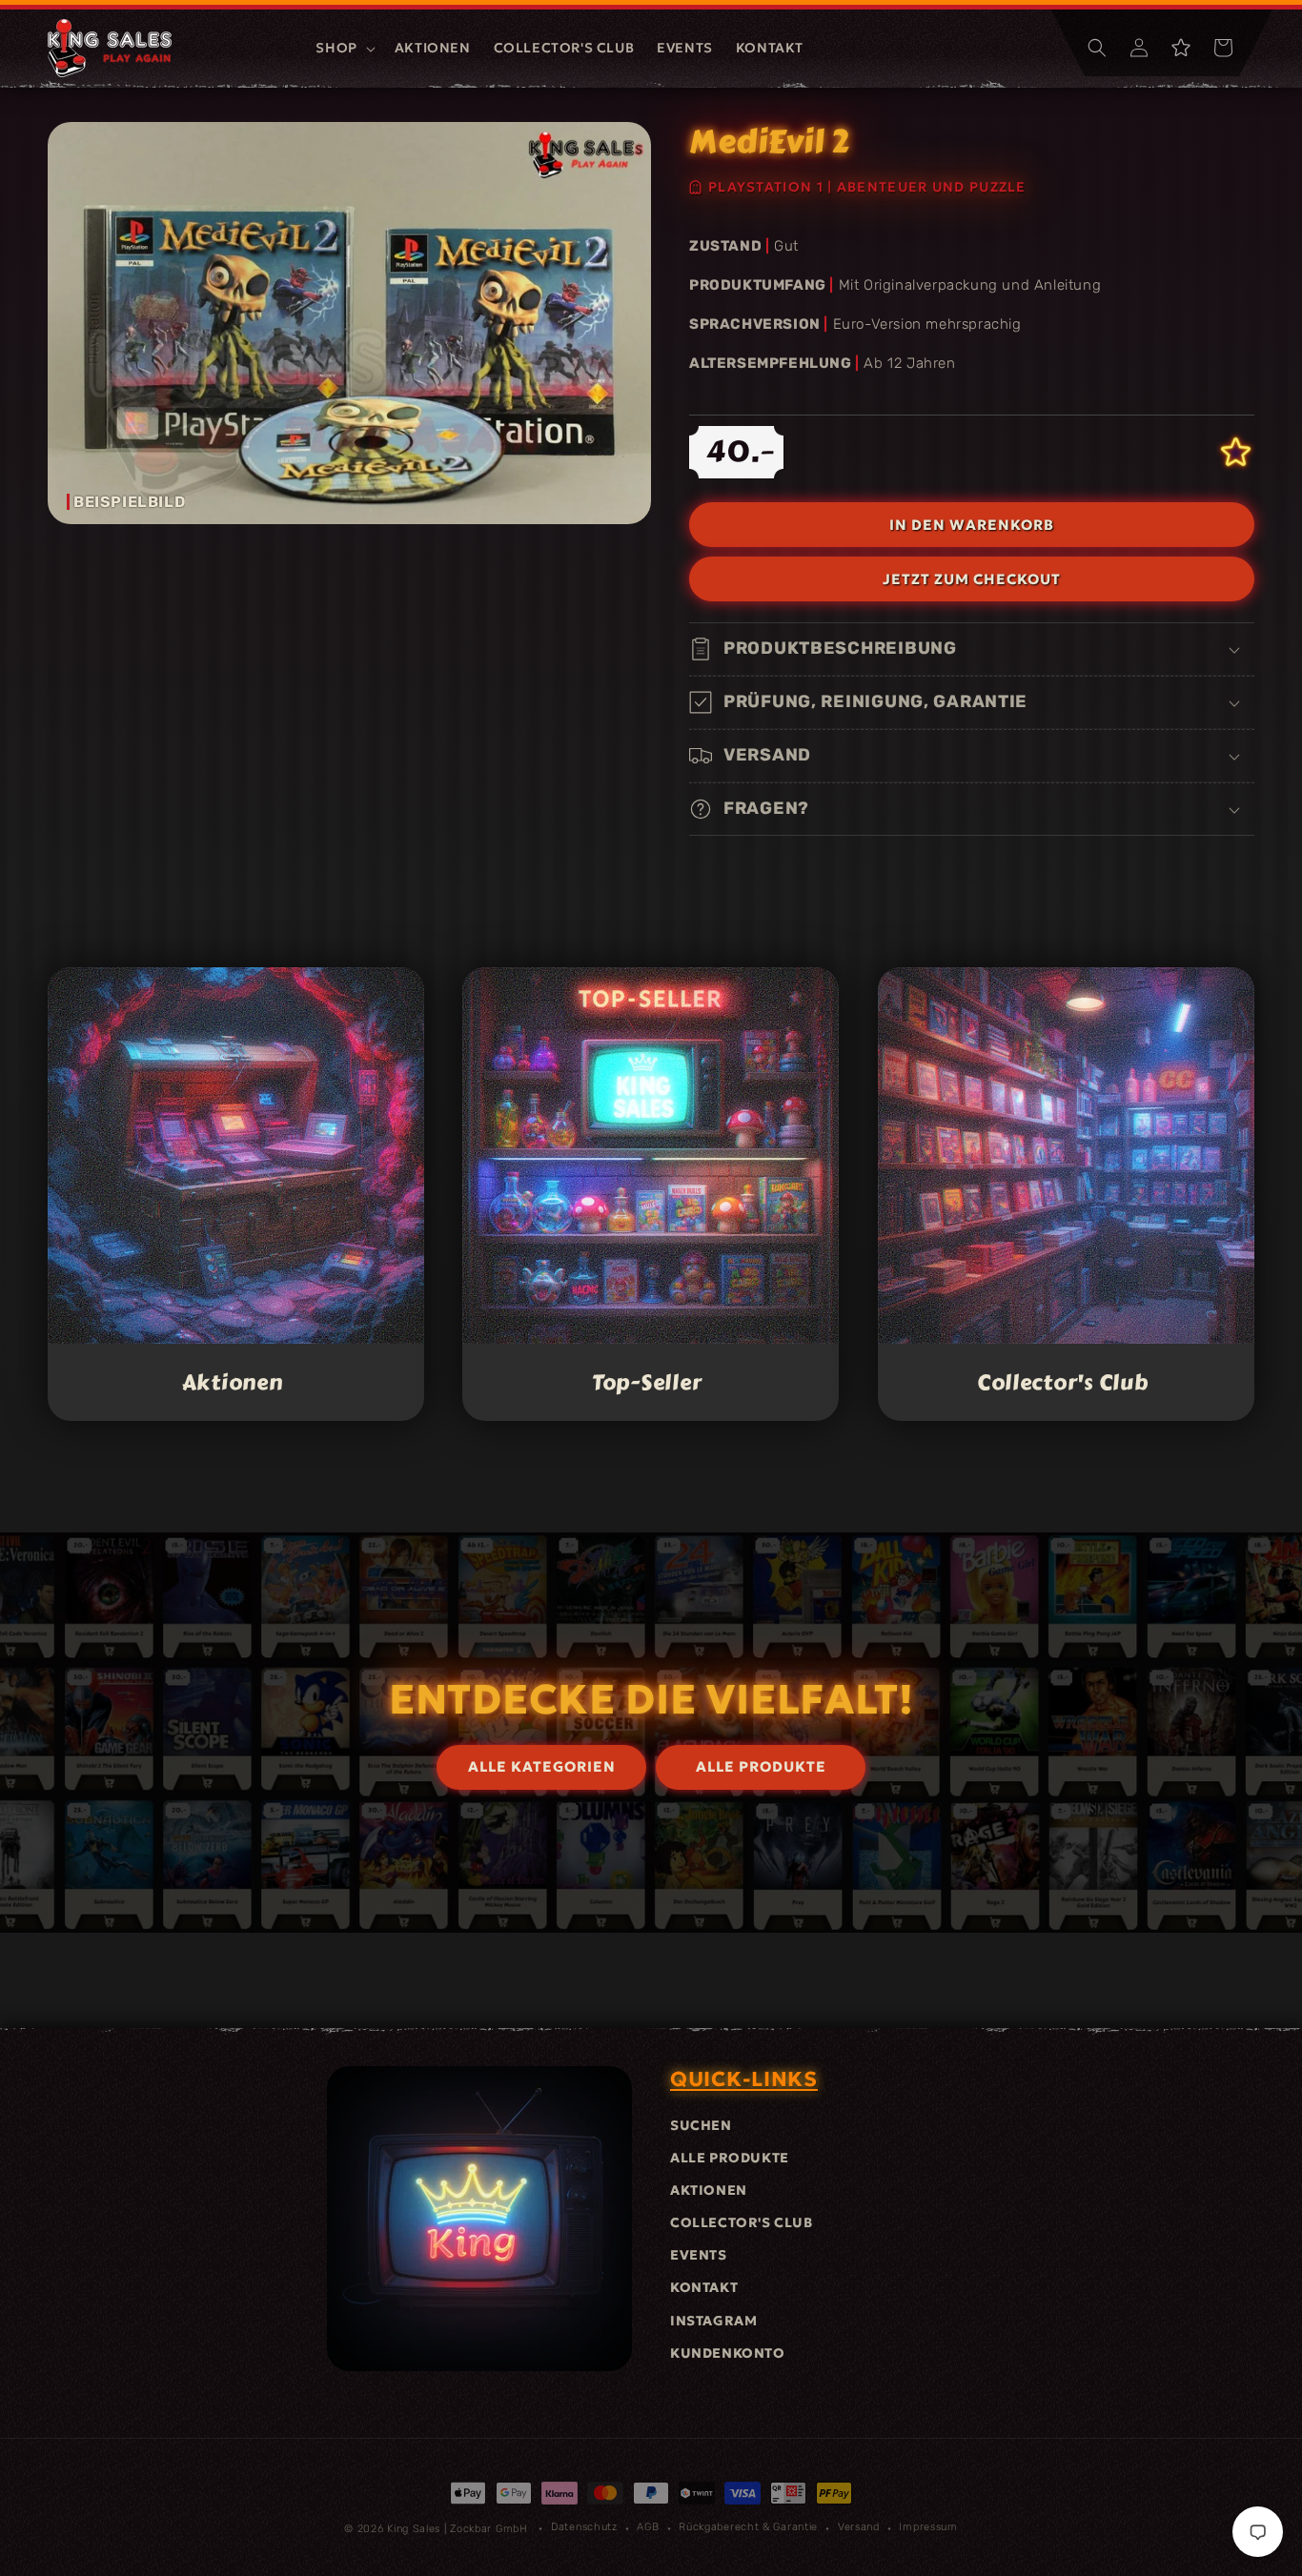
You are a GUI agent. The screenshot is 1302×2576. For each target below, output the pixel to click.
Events (699, 2255)
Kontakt (704, 2287)
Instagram (713, 2321)
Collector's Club (1063, 1383)
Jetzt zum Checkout (972, 579)
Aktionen (233, 1383)
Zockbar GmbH (488, 2529)
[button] (343, 48)
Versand (859, 2527)
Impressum (928, 2527)
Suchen (701, 2125)
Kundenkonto (728, 2353)
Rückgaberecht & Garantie (748, 2527)
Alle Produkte (730, 2158)
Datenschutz (584, 2527)
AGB (648, 2527)
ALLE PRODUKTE (761, 1766)
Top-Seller (647, 1383)
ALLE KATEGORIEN (542, 1766)
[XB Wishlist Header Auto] (1181, 48)
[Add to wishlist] (1236, 452)
